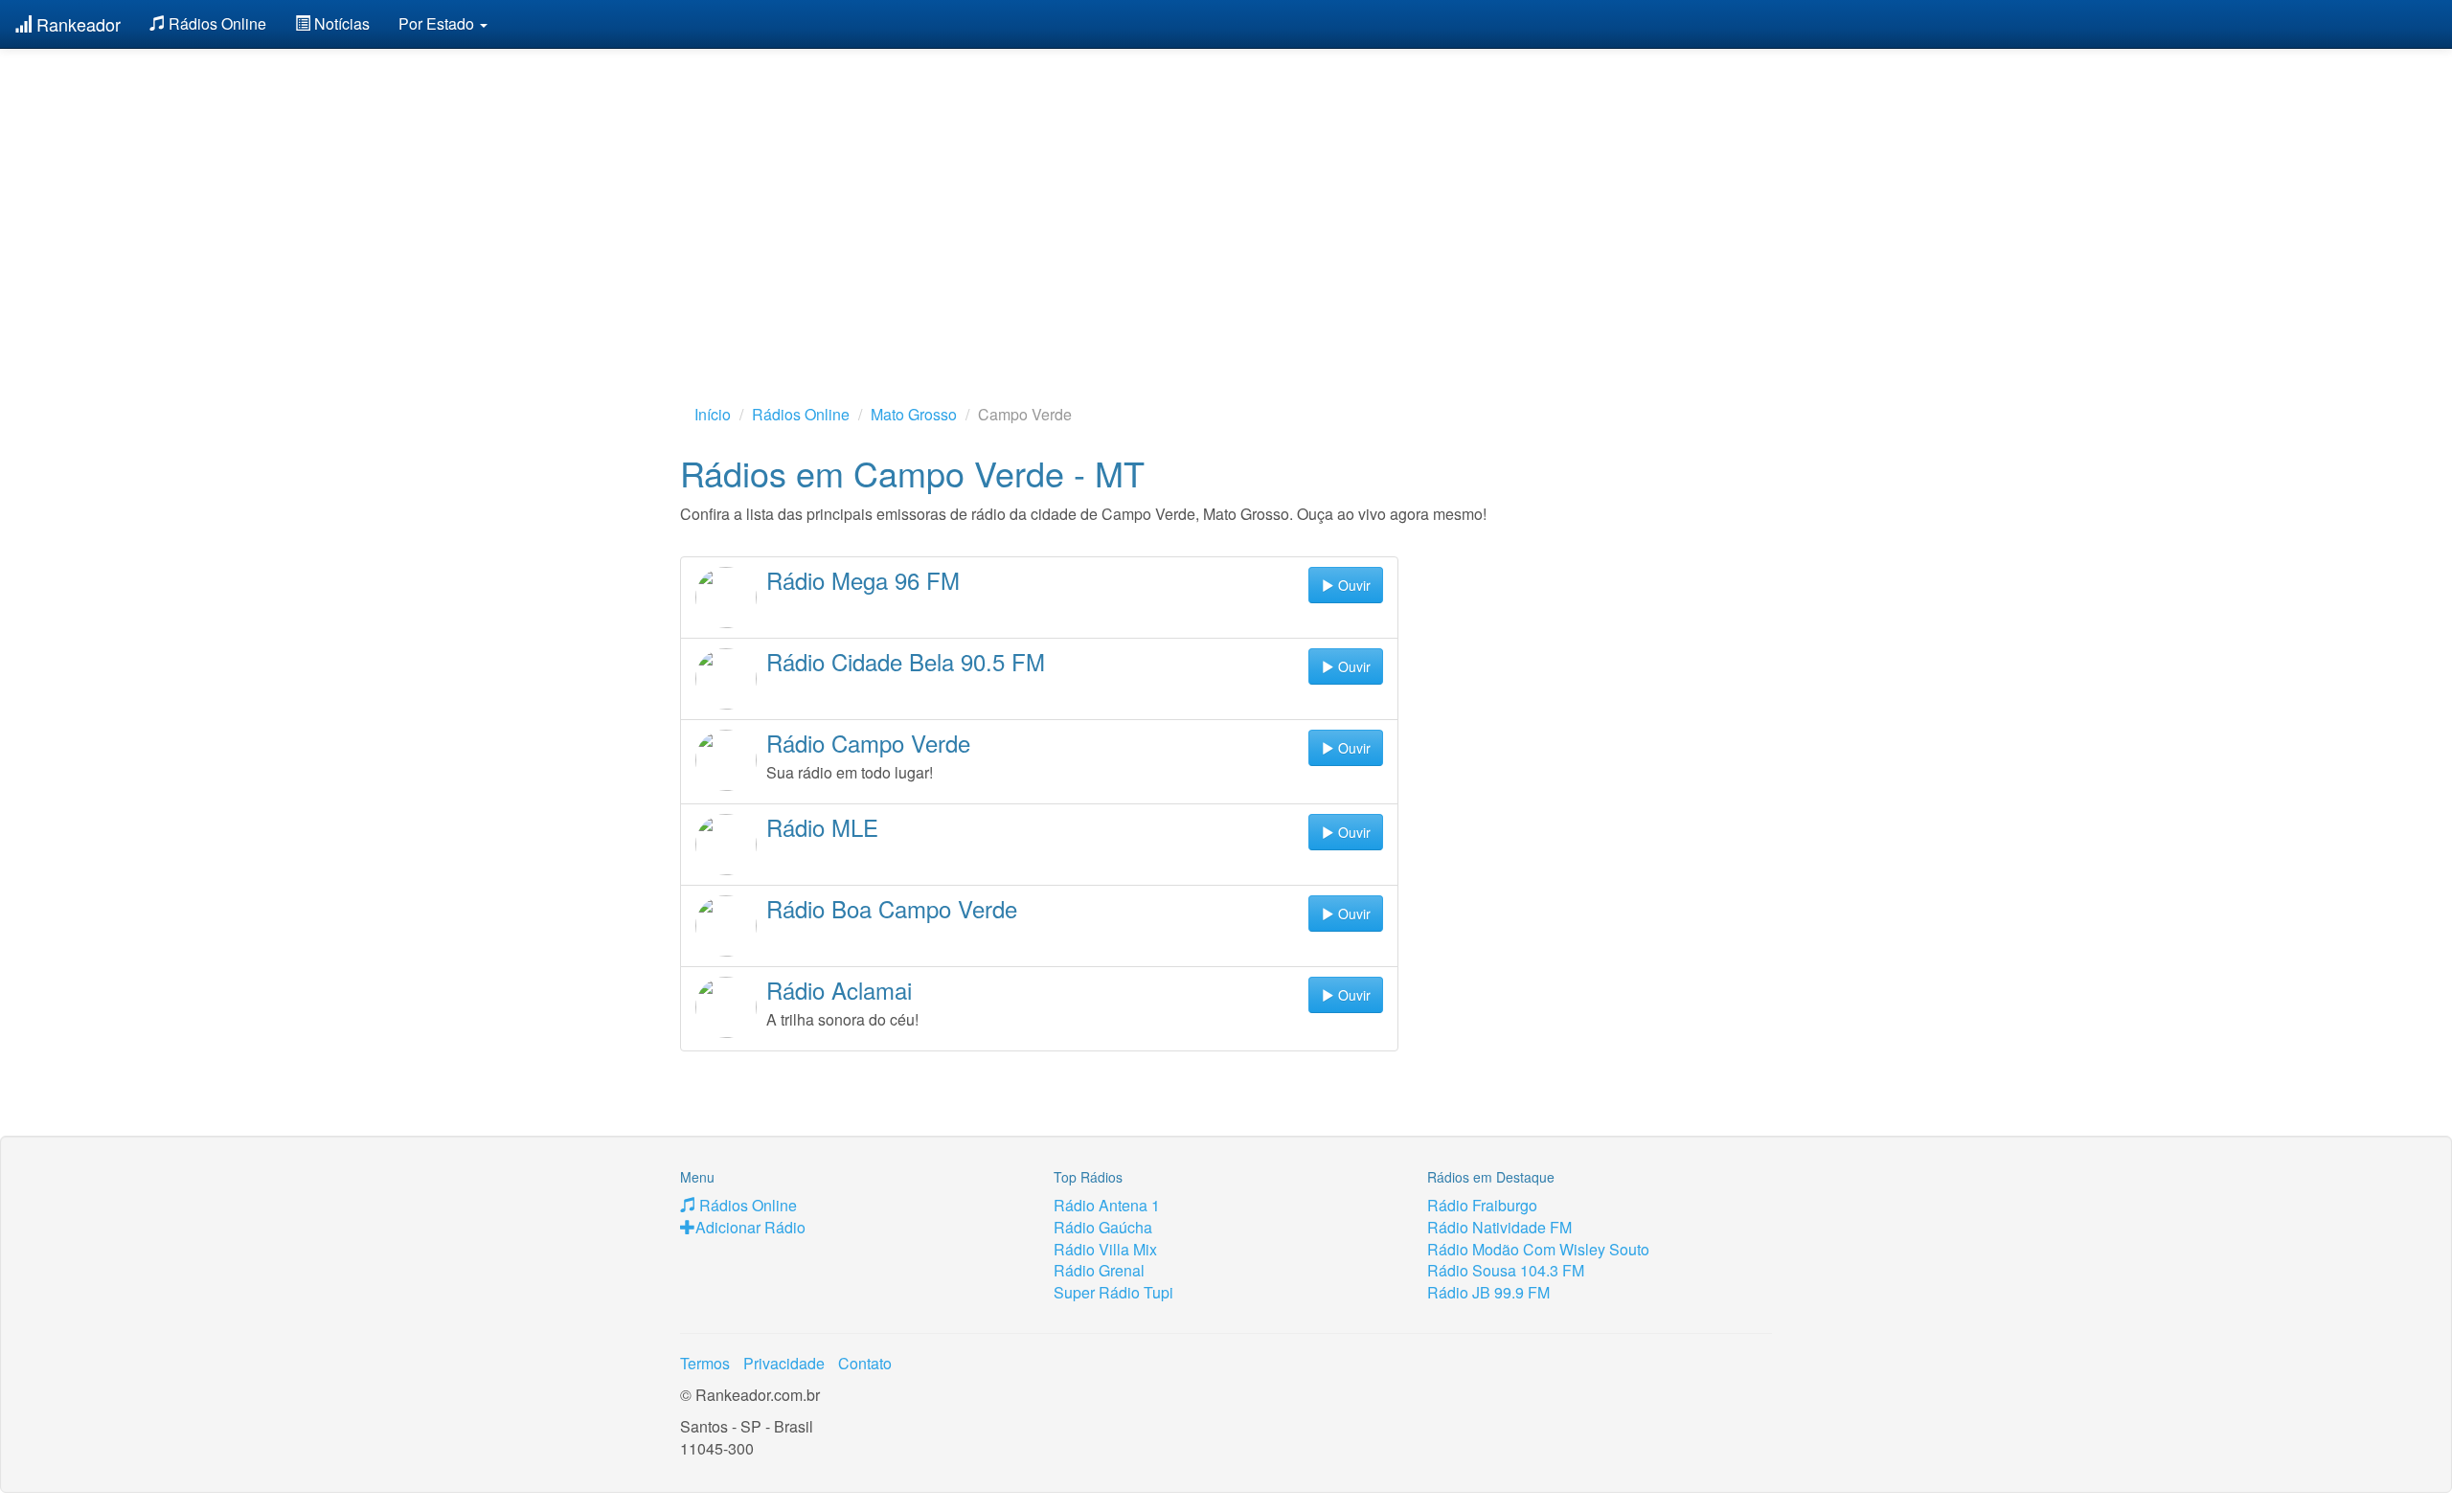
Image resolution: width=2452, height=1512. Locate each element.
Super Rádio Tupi (1113, 1292)
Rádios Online (216, 23)
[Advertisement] (1226, 196)
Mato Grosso (914, 414)
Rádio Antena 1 (1107, 1205)
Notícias (340, 23)
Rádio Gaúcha (1103, 1227)
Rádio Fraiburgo (1482, 1205)
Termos (705, 1363)
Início (713, 414)
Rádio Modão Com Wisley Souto (1538, 1249)
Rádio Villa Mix (1105, 1249)
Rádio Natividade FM (1499, 1227)
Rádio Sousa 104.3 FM (1506, 1270)
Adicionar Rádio (750, 1227)
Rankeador (76, 24)
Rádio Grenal (1099, 1270)
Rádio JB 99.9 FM (1488, 1292)
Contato (865, 1363)
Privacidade (784, 1363)
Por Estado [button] (438, 23)
